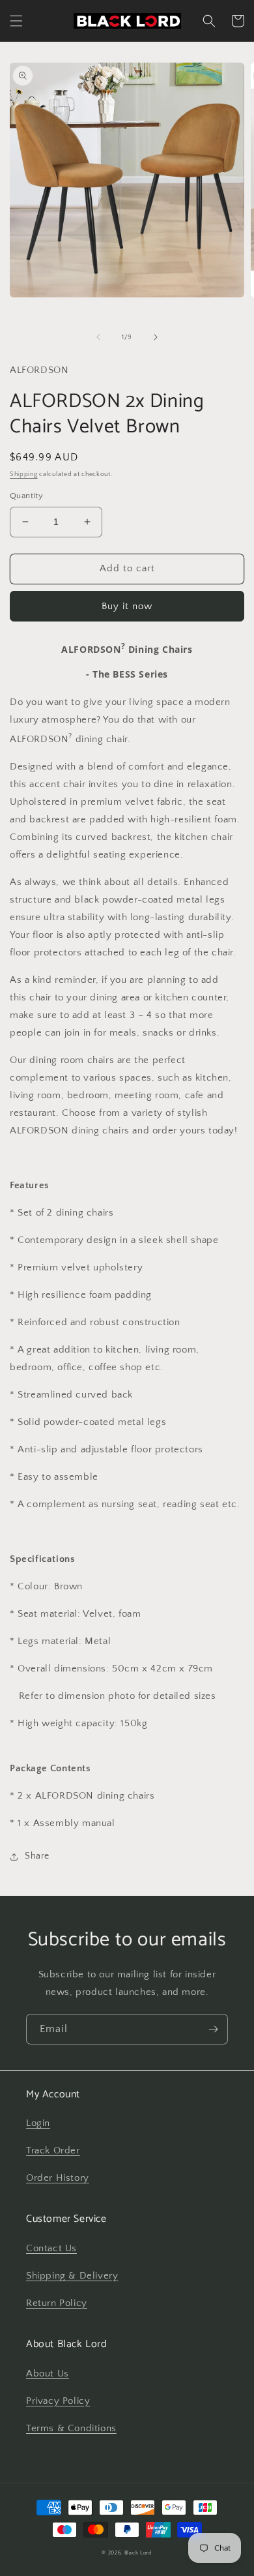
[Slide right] (156, 337)
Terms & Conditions (71, 2428)
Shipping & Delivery (72, 2276)
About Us (48, 2374)
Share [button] (37, 1856)
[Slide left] (98, 337)
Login (38, 2123)
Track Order (53, 2150)
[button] (16, 21)
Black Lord (138, 2553)
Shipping (24, 474)
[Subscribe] (213, 2029)
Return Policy (57, 2303)
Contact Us (51, 2248)
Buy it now (127, 606)
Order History (58, 2178)
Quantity (26, 496)
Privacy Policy (58, 2401)
